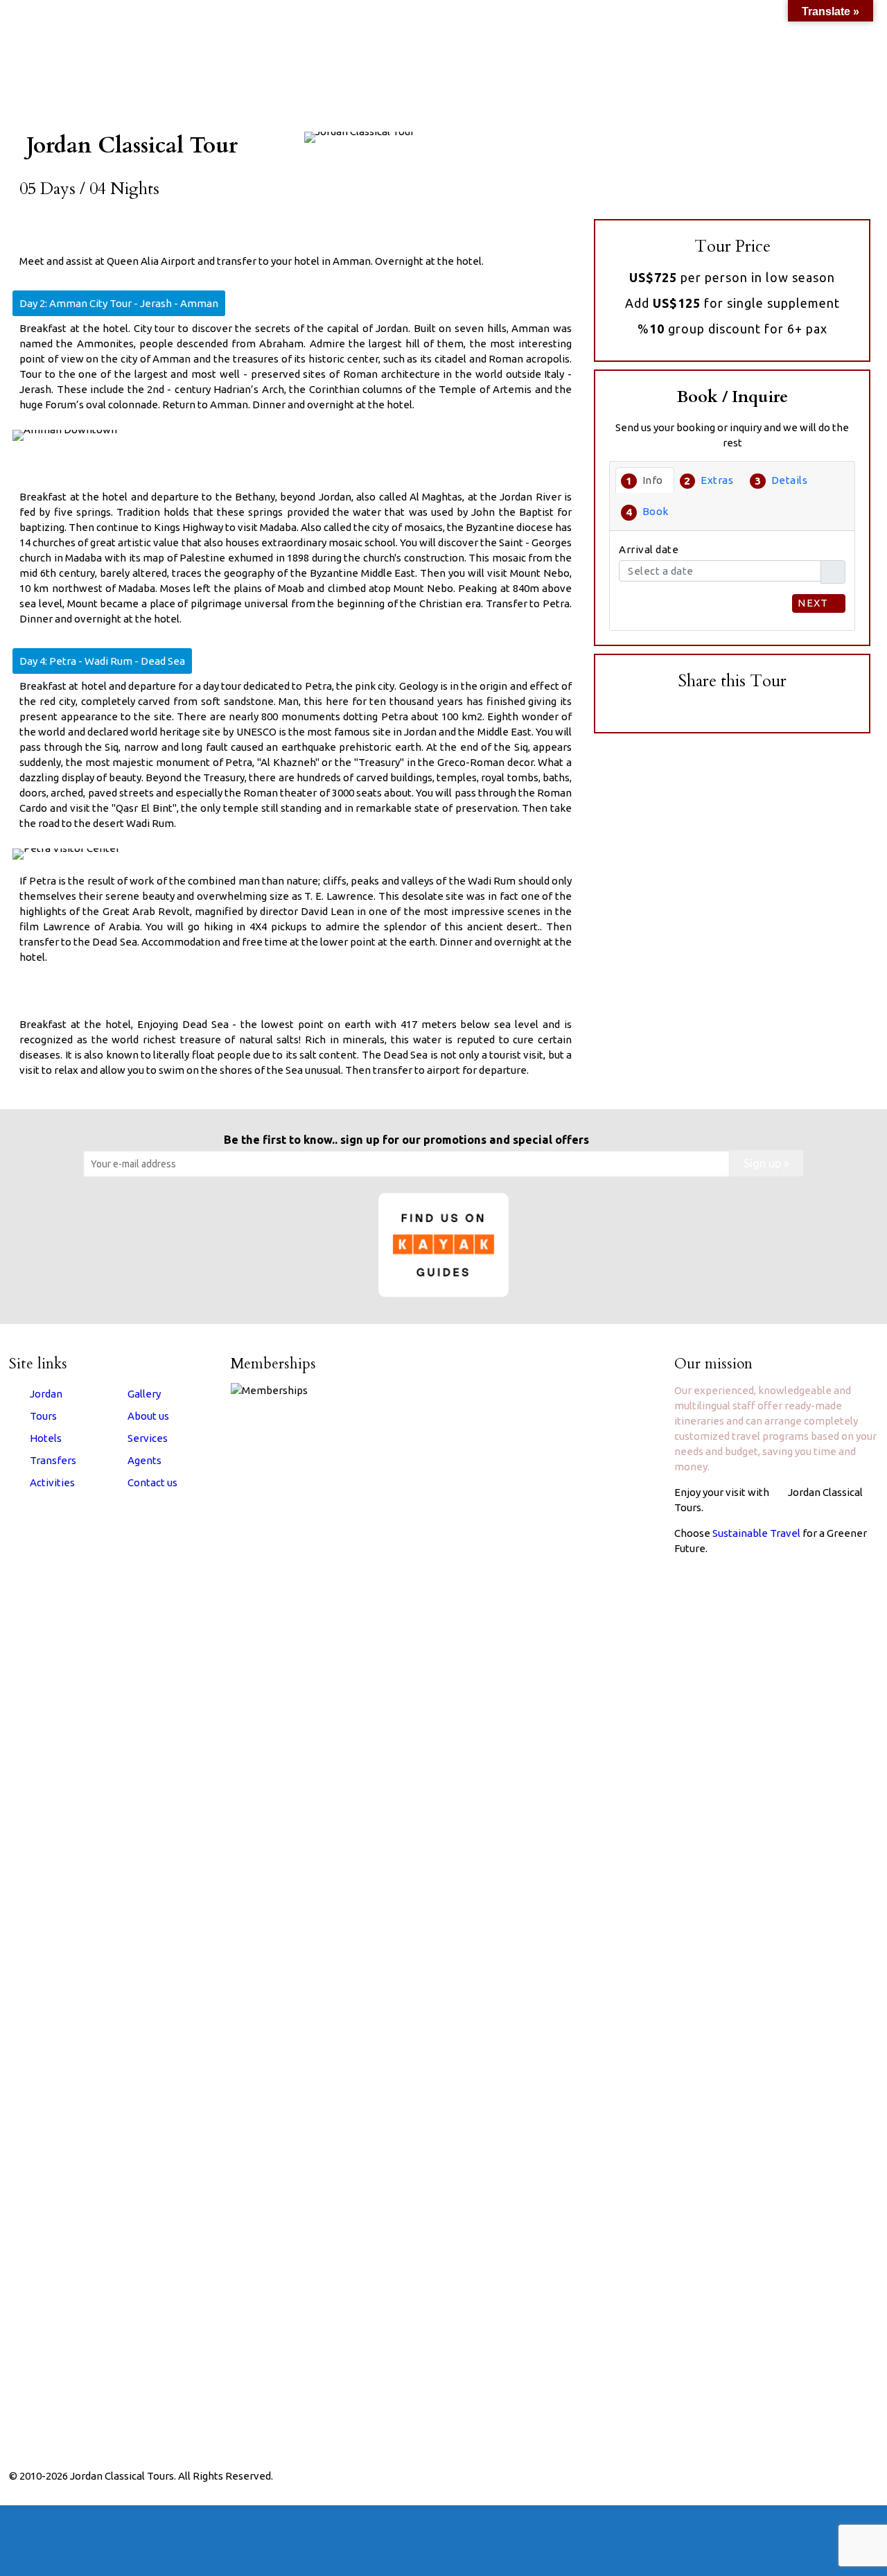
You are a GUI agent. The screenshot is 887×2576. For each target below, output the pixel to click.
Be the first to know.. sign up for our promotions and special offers (406, 1140)
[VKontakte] (809, 2476)
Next (815, 603)
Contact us (152, 1482)
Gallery (144, 1394)
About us (148, 1416)
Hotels (46, 1438)
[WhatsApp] (715, 2476)
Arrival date (649, 549)
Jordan (46, 1394)
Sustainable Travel (756, 1533)
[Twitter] (753, 2476)
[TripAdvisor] (790, 2476)
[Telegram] (828, 2476)
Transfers (53, 1460)
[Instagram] (772, 2476)
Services (148, 1438)
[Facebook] (734, 2476)
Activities (52, 1482)
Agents (144, 1460)
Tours (43, 1416)
